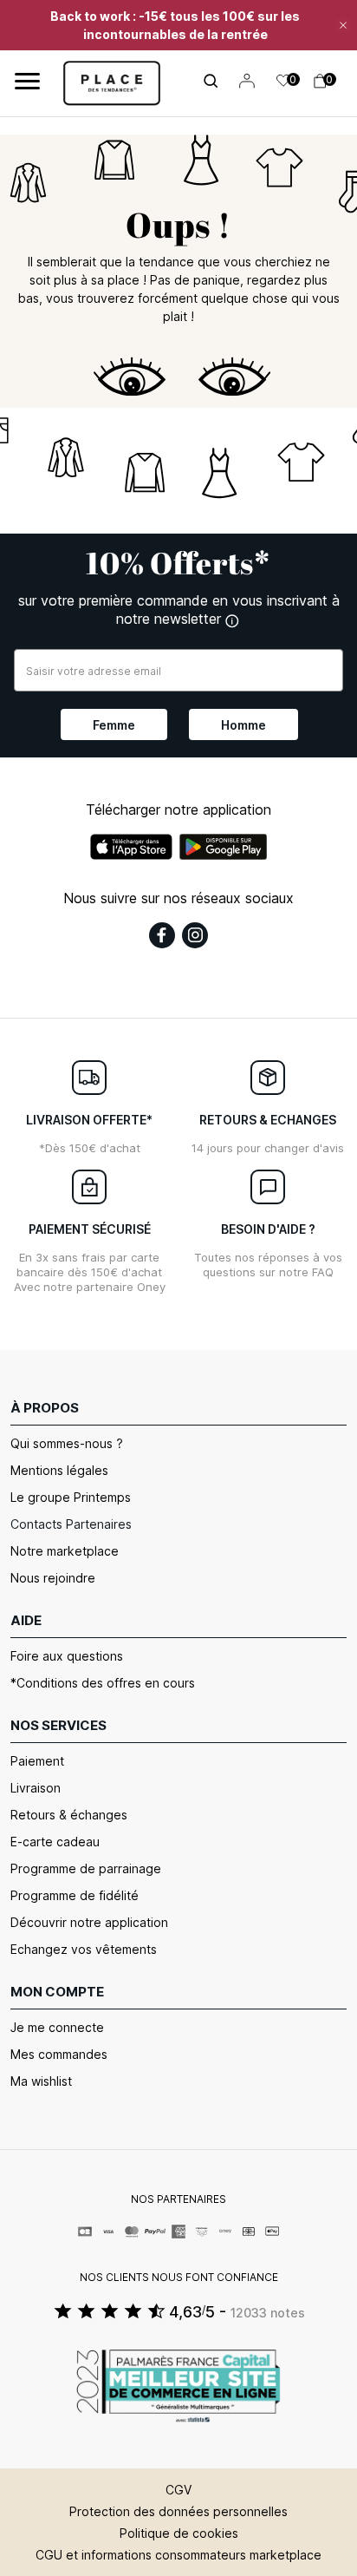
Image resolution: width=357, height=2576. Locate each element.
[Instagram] (195, 935)
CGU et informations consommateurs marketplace (178, 2555)
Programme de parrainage (86, 1868)
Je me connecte (57, 2027)
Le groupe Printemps (71, 1497)
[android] (224, 847)
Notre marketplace (65, 1551)
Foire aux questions (67, 1656)
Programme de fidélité (75, 1895)
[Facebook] (162, 935)
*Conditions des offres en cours (103, 1683)
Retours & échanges (69, 1815)
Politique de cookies (179, 2533)
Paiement (37, 1761)
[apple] (131, 847)
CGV (178, 2490)
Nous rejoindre (53, 1578)
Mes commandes (59, 2054)
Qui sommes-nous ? (67, 1443)
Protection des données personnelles (178, 2511)
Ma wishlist (41, 2081)
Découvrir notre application (89, 1922)
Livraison (36, 1788)
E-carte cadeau (55, 1842)
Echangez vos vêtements (84, 1949)
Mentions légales (59, 1470)
